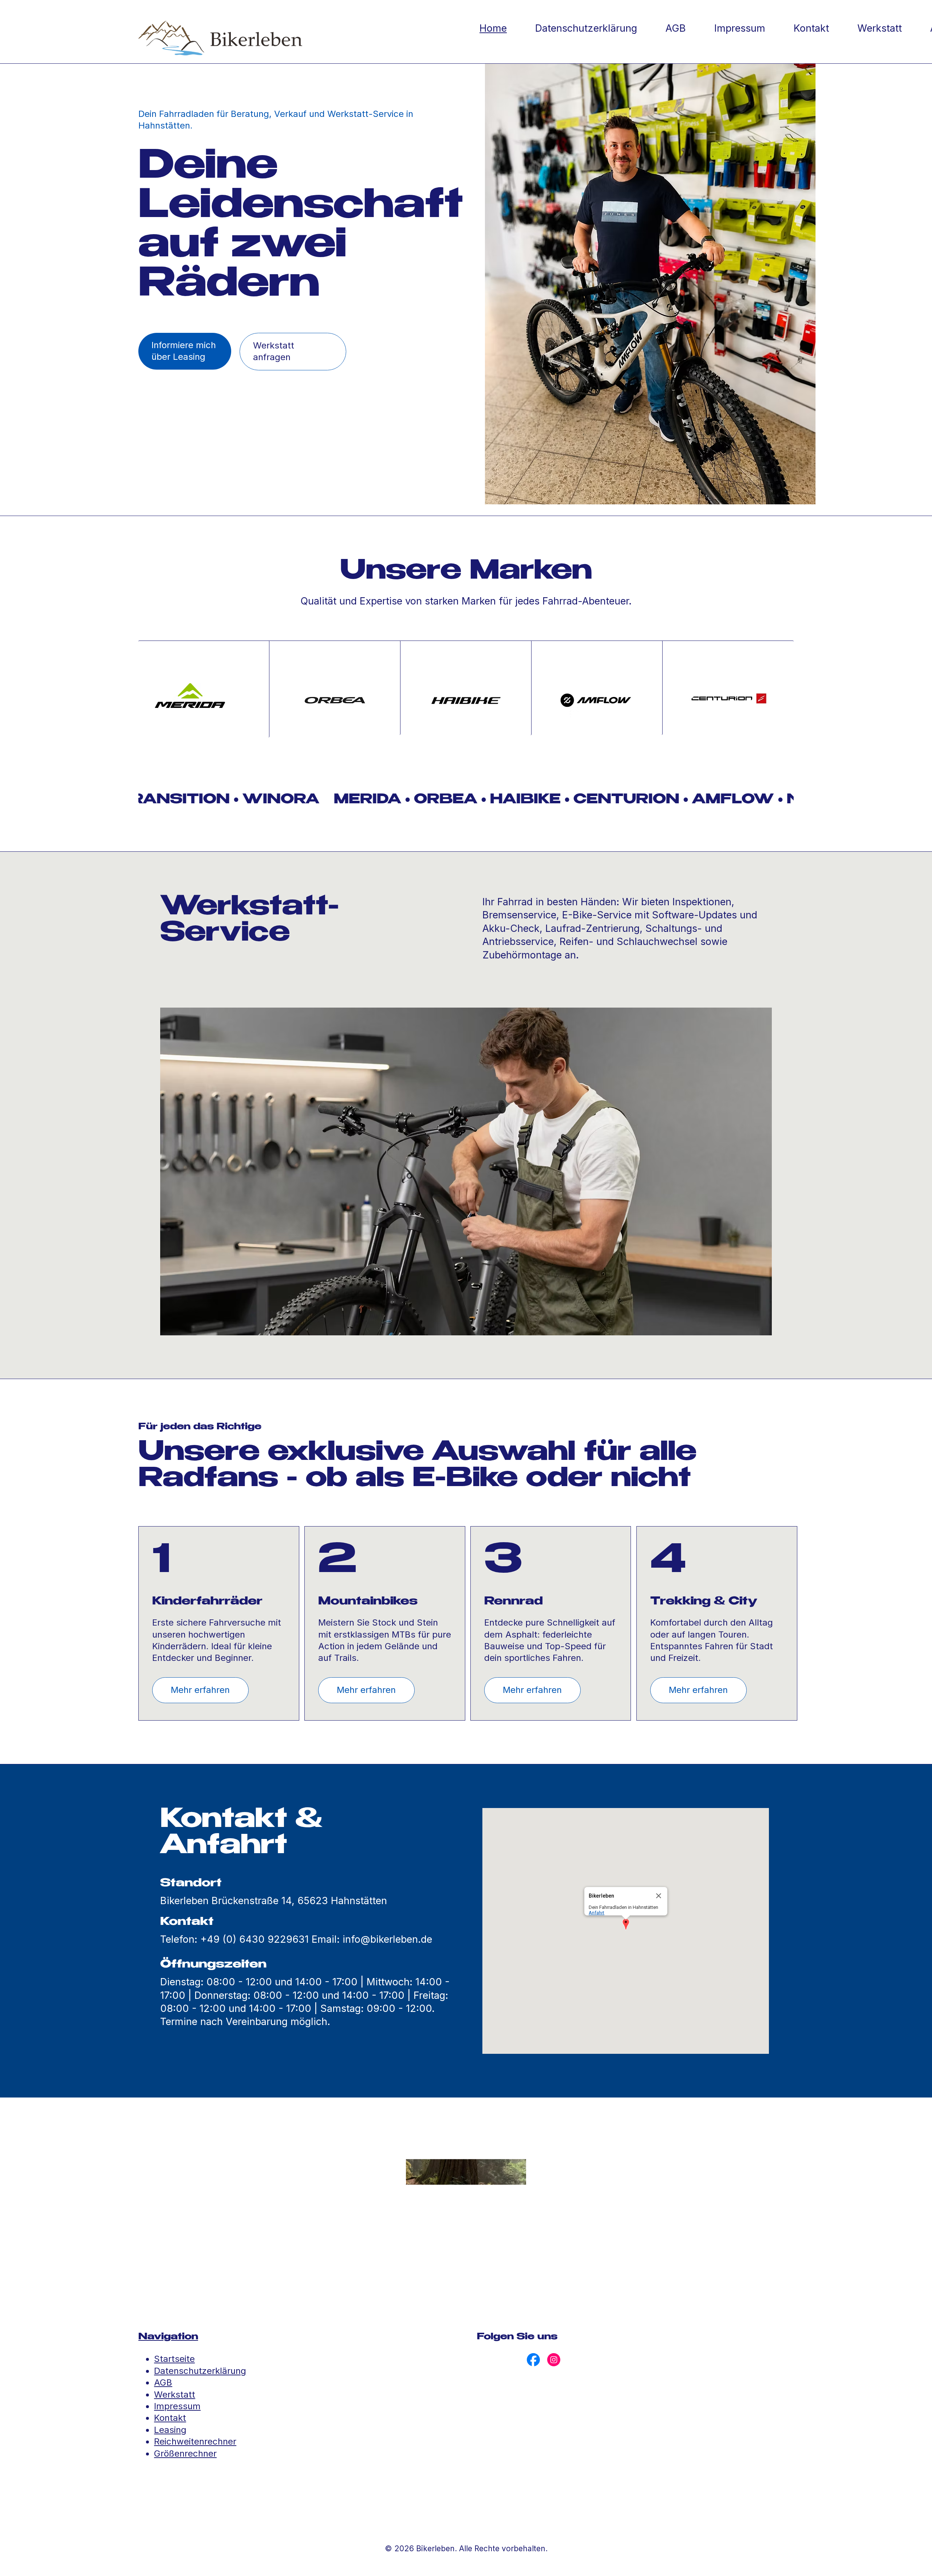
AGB (163, 2382)
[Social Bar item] (533, 2360)
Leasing (170, 2430)
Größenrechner (185, 2453)
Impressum (177, 2406)
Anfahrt (597, 1913)
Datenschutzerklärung (200, 2371)
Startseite (174, 2359)
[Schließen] (659, 1896)
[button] (626, 1925)
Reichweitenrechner (195, 2441)
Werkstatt (175, 2394)
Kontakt (170, 2418)
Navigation (168, 2337)
